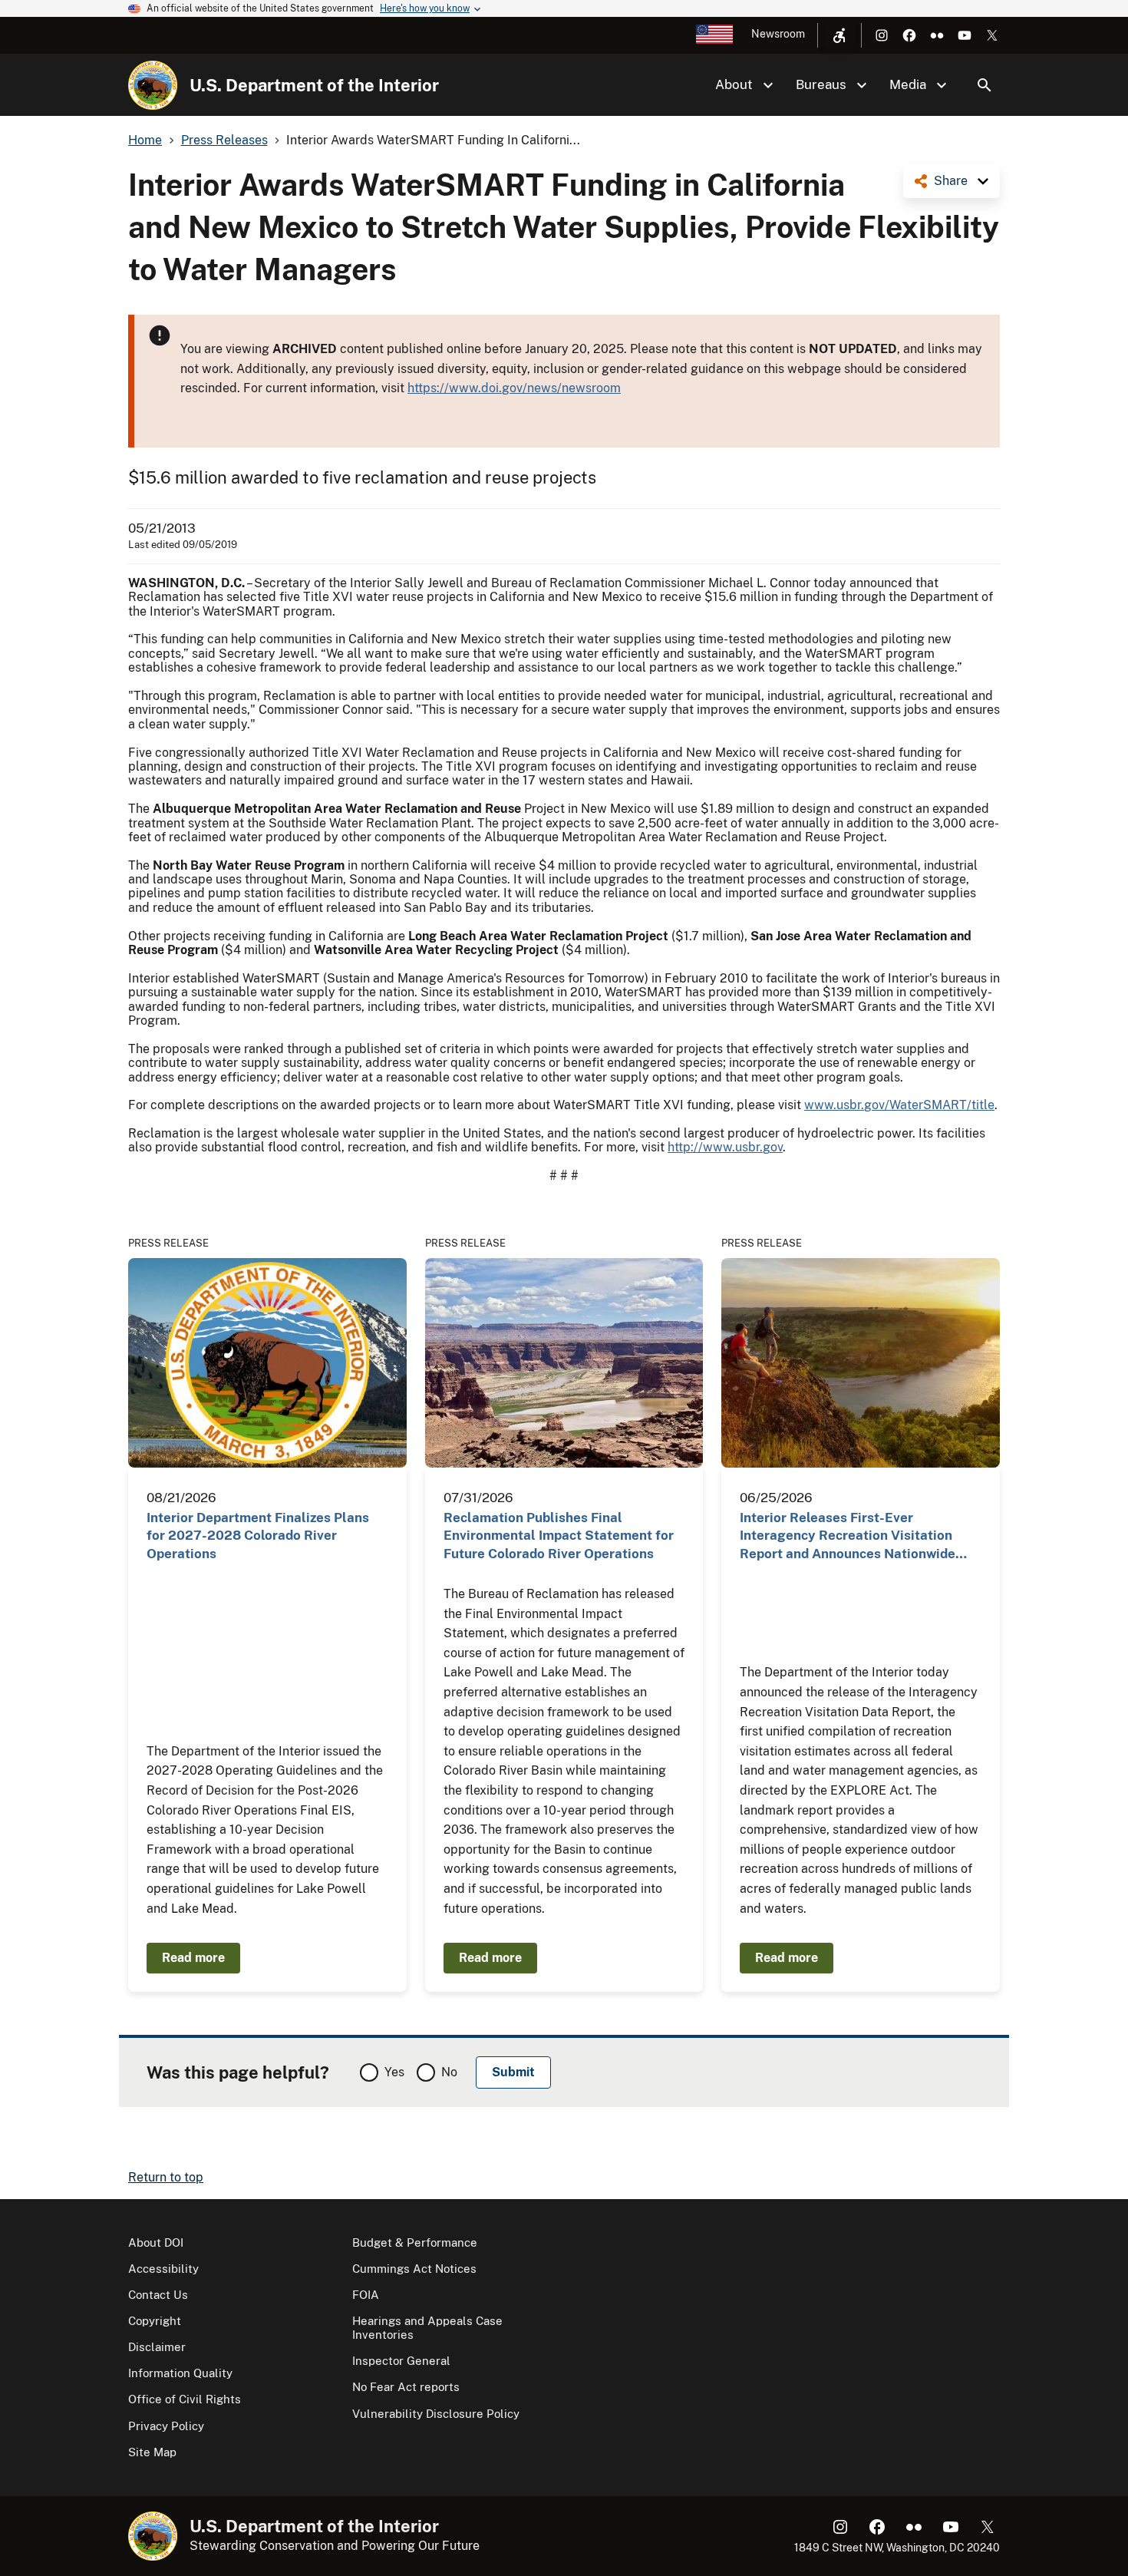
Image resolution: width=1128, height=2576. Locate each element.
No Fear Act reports (406, 2387)
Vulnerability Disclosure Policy (436, 2414)
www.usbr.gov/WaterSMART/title (899, 1105)
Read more (193, 1958)
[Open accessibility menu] (839, 35)
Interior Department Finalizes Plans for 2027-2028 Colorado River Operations (258, 1536)
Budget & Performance (415, 2242)
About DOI (156, 2242)
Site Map (152, 2452)
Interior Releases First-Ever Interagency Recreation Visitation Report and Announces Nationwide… (853, 1536)
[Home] (153, 85)
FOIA (366, 2295)
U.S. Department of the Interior (314, 85)
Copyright (155, 2321)
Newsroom (778, 34)
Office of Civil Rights (185, 2399)
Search (985, 85)
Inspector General (401, 2361)
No (449, 2072)
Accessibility (163, 2269)
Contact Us (158, 2295)
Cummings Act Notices (414, 2269)
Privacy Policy (166, 2426)
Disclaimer (157, 2347)
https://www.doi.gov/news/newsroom (514, 388)
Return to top (166, 2177)
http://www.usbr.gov (725, 1147)
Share (951, 181)
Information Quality (180, 2373)
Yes (394, 2072)
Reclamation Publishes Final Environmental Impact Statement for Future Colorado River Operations (559, 1536)
